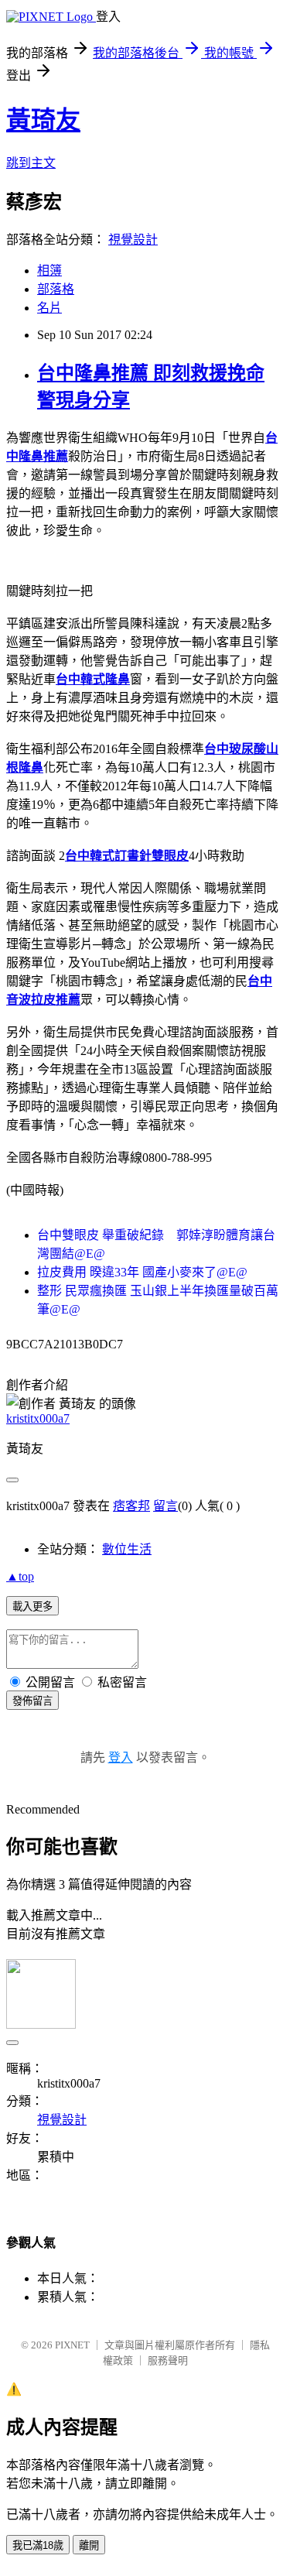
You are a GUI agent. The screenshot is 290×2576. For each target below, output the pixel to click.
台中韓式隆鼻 (93, 679)
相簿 (49, 271)
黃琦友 (43, 120)
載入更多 (32, 1607)
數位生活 (127, 1549)
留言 (165, 1506)
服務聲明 (168, 2360)
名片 (49, 308)
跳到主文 (31, 163)
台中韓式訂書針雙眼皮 (127, 856)
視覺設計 (133, 240)
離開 (89, 2545)
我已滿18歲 (38, 2545)
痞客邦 (131, 1506)
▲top (20, 1576)
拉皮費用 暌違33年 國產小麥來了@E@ (142, 1272)
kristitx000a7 (38, 1418)
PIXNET (72, 2345)
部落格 (56, 289)
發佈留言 (32, 1701)
